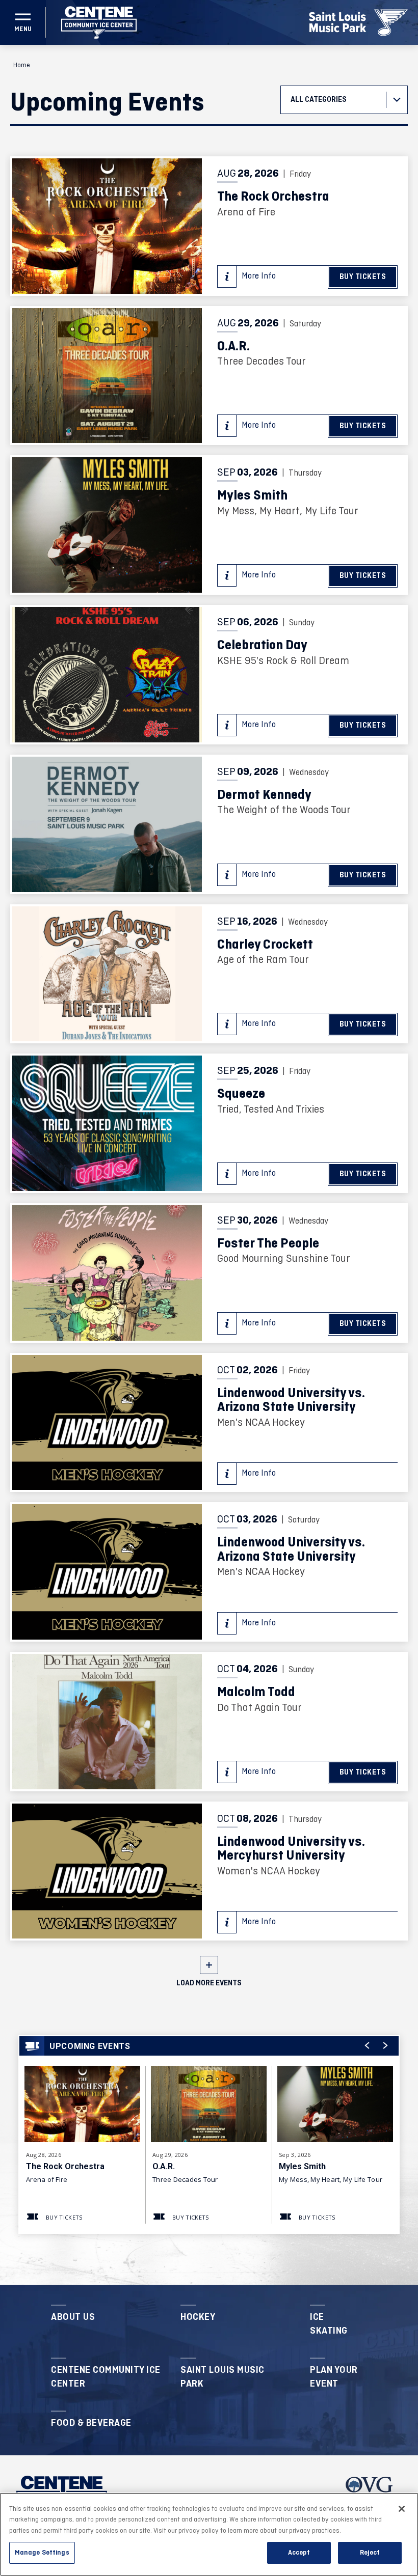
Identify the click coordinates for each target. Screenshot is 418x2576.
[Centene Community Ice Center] (99, 23)
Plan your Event (334, 2377)
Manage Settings (42, 2553)
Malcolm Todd (256, 1693)
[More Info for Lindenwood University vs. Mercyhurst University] (107, 1871)
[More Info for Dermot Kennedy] (107, 824)
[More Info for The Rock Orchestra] (107, 226)
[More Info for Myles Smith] (107, 525)
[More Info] (82, 2107)
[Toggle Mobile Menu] (23, 22)
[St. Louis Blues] (391, 23)
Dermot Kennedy (264, 796)
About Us (73, 2317)
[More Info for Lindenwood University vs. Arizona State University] (107, 1423)
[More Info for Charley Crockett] (107, 974)
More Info (259, 276)
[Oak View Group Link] (369, 2491)
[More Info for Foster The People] (107, 1273)
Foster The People (268, 1244)
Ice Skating (329, 2324)
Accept (299, 2553)
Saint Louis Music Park (223, 2377)
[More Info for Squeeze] (107, 1123)
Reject (370, 2553)
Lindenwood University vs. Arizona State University (291, 1401)
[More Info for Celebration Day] (107, 675)
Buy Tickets (363, 277)
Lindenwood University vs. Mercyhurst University (291, 1850)
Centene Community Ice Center (106, 2377)
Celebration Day (262, 646)
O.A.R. (233, 347)
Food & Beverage (91, 2423)
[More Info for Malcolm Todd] (107, 1722)
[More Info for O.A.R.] (107, 376)
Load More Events (209, 1983)
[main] (209, 1165)
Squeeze (241, 1095)
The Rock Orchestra (273, 197)
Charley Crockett (265, 945)
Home (22, 65)
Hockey (198, 2317)
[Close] (402, 2509)
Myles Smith (252, 496)
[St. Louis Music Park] (337, 22)
